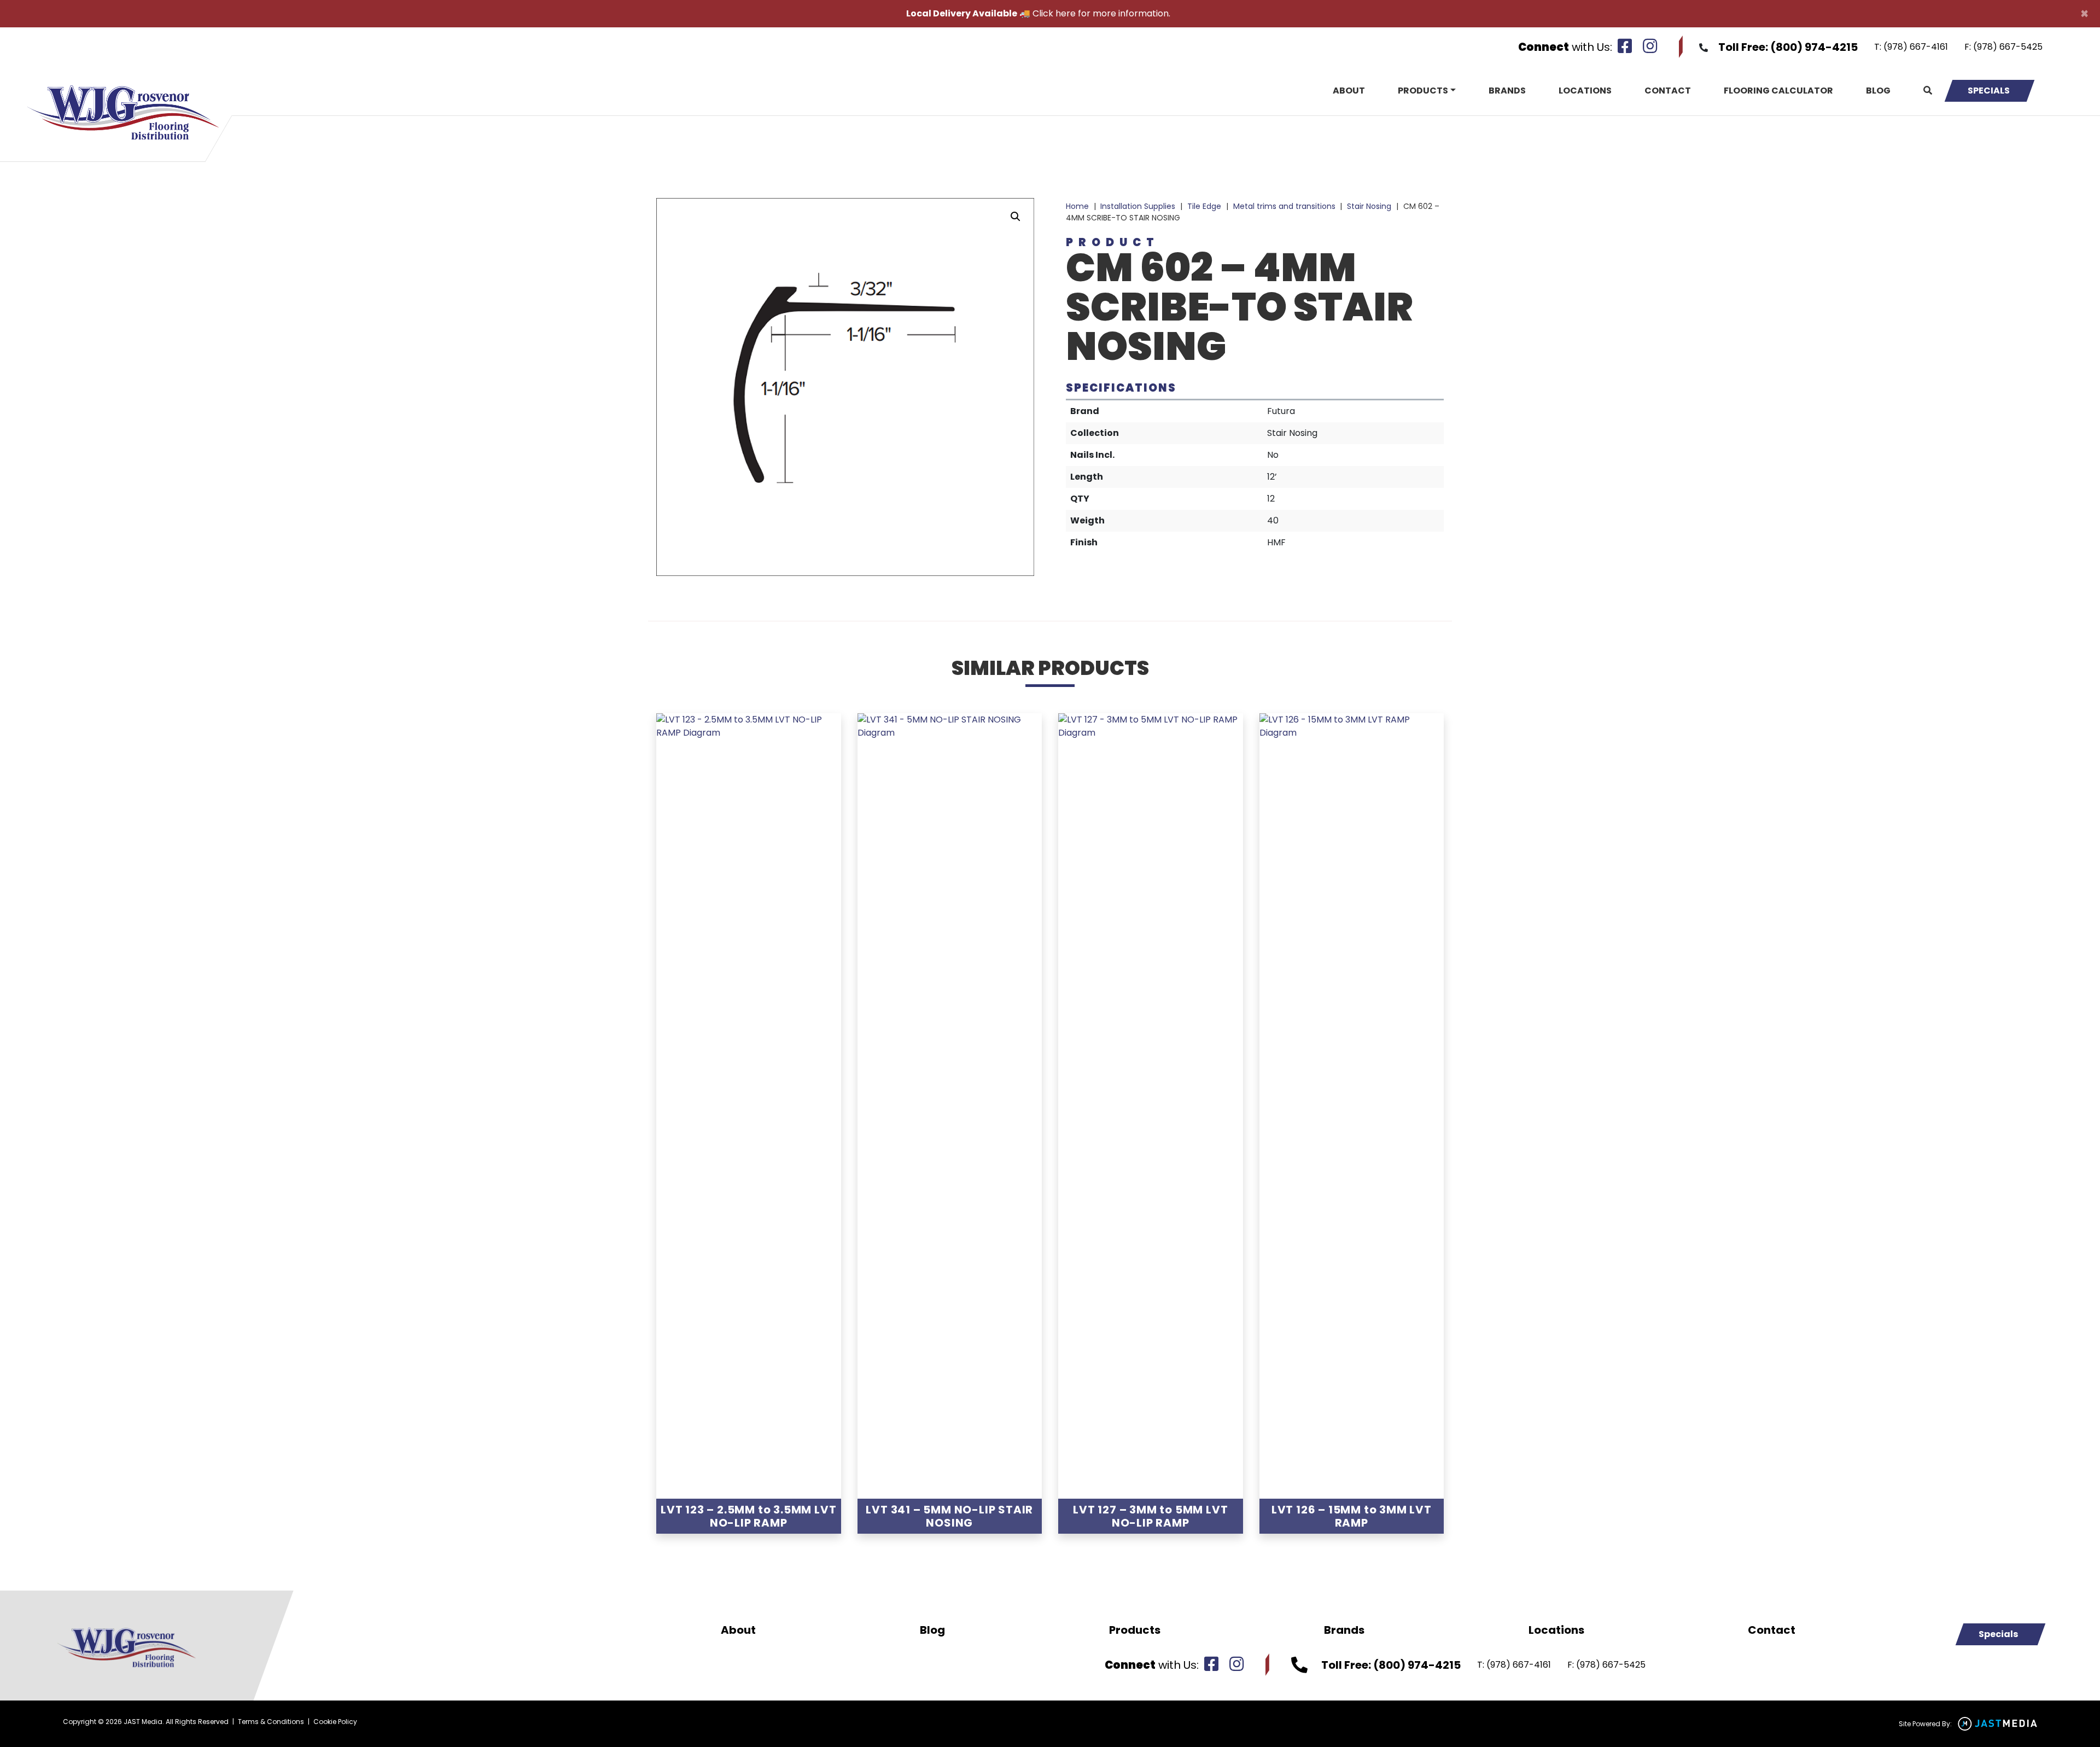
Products (1423, 91)
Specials (1989, 91)
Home (1077, 206)
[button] (1016, 217)
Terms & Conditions (271, 1722)
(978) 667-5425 (2008, 47)
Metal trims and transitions (1284, 206)
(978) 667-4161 (1916, 47)
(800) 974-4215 (1814, 47)
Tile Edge (1204, 206)
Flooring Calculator (1778, 91)
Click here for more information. (1101, 13)
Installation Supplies (1138, 206)
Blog (1878, 91)
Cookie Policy (335, 1722)
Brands (1507, 91)
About (1349, 91)
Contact (1668, 91)
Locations (1585, 91)
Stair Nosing (1369, 206)
